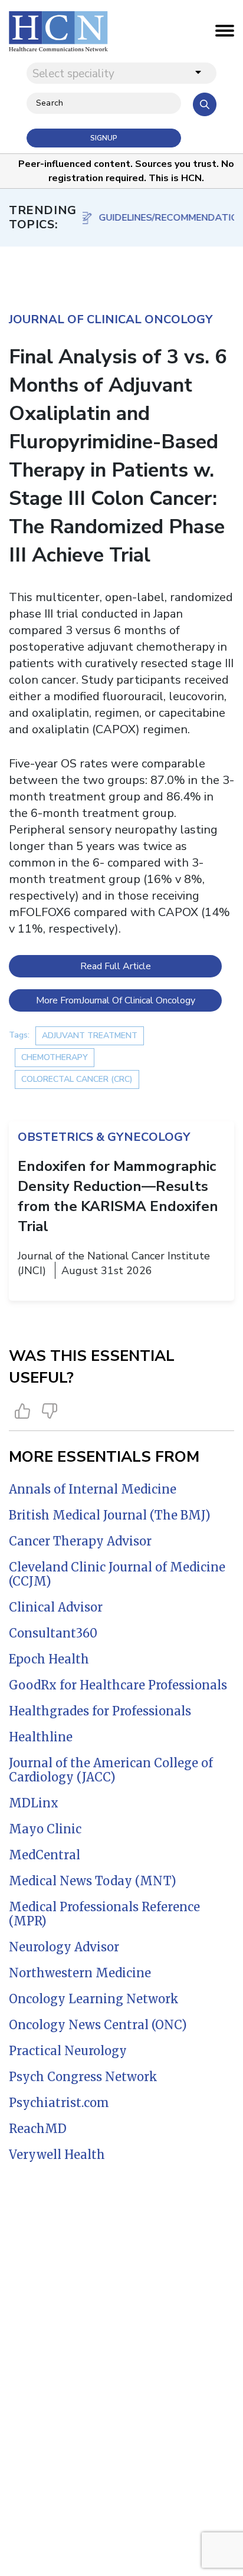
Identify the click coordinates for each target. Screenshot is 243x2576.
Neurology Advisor (64, 1947)
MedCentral (45, 1855)
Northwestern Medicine (80, 1973)
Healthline (41, 1737)
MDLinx (34, 1803)
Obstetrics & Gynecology (104, 1137)
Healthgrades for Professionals (100, 1711)
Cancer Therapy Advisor (80, 1541)
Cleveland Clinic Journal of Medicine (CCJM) (117, 1574)
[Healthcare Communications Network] (58, 31)
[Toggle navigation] (225, 34)
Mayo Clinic (45, 1829)
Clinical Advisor (56, 1607)
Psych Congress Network (83, 2077)
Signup (104, 138)
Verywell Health (57, 2155)
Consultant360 (53, 1633)
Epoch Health (49, 1659)
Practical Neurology (68, 2051)
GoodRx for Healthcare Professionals (118, 1685)
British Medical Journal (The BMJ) (110, 1515)
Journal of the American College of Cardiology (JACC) (111, 1770)
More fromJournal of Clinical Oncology (116, 1000)
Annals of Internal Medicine (93, 1489)
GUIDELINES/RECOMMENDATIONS (164, 218)
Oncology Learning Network (94, 1999)
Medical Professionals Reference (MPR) (104, 1914)
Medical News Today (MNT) (93, 1881)
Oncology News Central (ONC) (98, 2025)
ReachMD (38, 2129)
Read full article (116, 966)
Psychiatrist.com (59, 2103)
